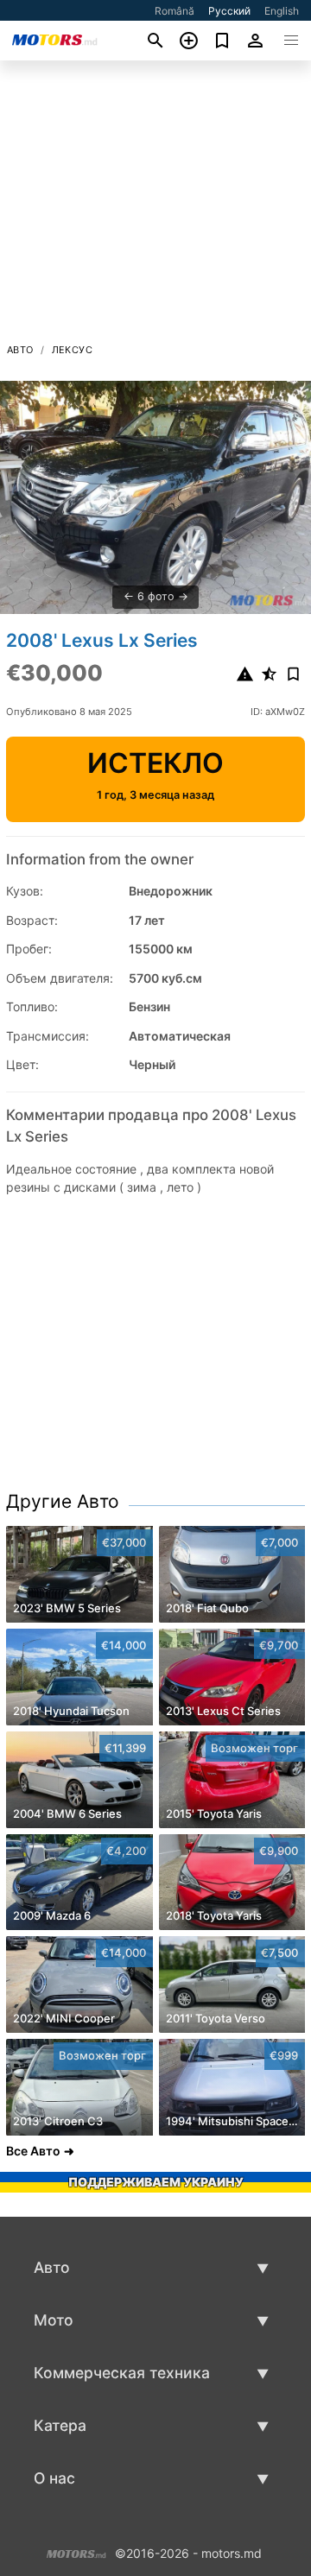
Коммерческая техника (122, 2373)
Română (175, 11)
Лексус (72, 350)
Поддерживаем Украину (156, 2182)
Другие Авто (63, 1501)
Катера (60, 2425)
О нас (54, 2478)
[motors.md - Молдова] (76, 2551)
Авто (20, 350)
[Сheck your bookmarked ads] (222, 41)
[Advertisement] (155, 206)
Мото (54, 2320)
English (282, 11)
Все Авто (33, 2151)
